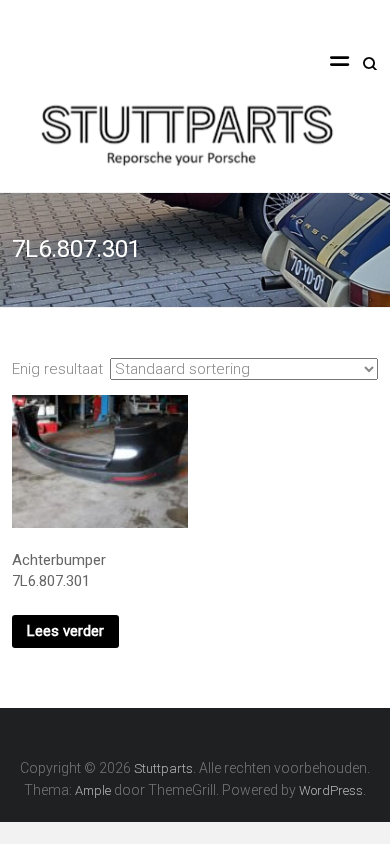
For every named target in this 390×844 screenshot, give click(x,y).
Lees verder (65, 631)
